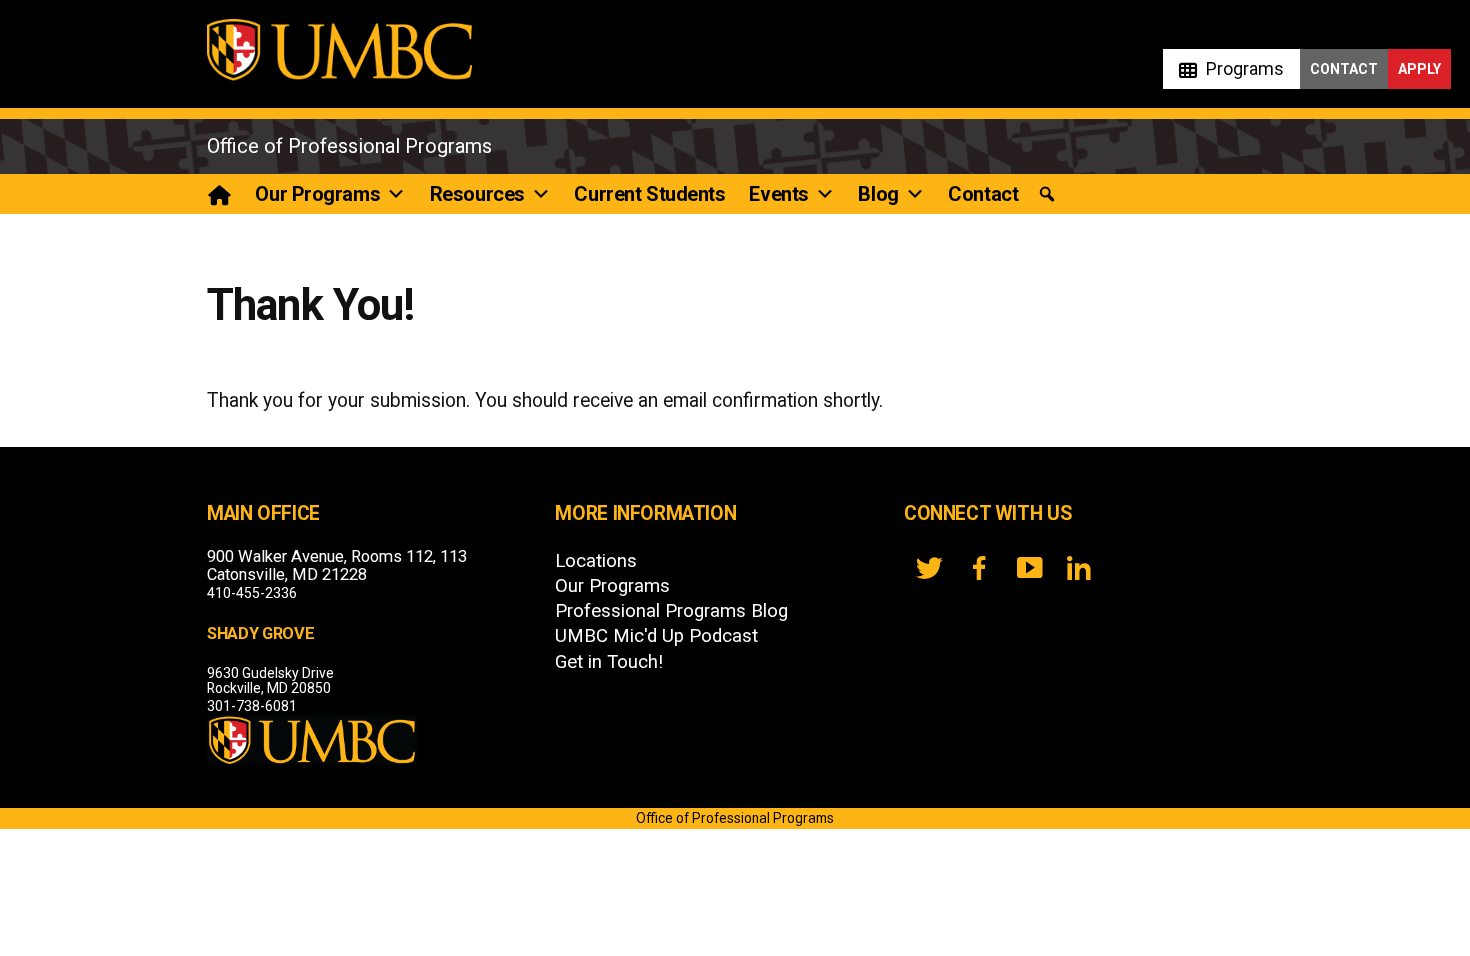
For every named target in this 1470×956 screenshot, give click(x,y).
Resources (477, 194)
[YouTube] (1029, 568)
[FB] (979, 568)
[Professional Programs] (220, 194)
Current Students (649, 194)
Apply (1419, 69)
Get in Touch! (609, 662)
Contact (1344, 69)
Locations (596, 561)
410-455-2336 (252, 593)
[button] (1047, 194)
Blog (878, 194)
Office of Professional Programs (349, 146)
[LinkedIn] (1079, 568)
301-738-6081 (252, 706)
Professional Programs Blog (671, 611)
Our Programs (317, 194)
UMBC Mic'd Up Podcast (656, 636)
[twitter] (929, 568)
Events (778, 194)
